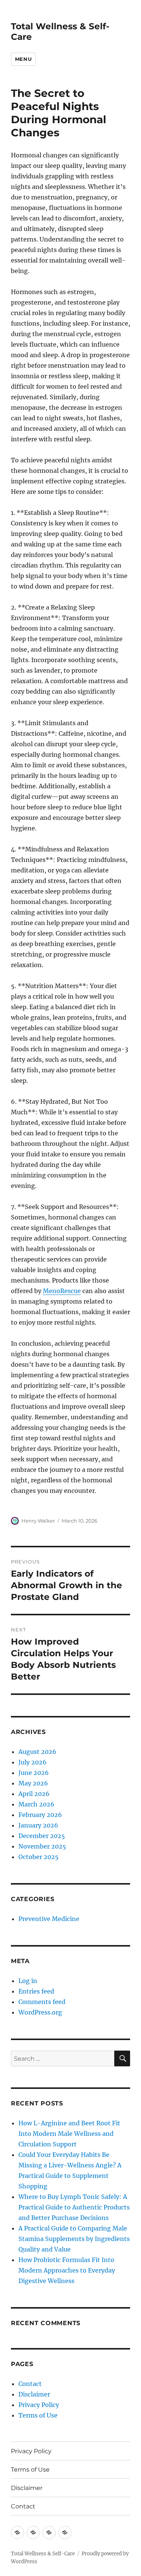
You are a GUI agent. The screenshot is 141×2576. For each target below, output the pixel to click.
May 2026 (33, 1783)
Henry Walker (38, 1521)
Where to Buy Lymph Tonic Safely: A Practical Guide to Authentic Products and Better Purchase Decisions (74, 2207)
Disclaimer (34, 2394)
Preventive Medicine (49, 1919)
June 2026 (34, 1773)
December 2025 (42, 1836)
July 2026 (33, 1762)
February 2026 (40, 1815)
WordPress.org (40, 2012)
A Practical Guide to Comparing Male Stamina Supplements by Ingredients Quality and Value (74, 2239)
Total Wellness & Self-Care (43, 2554)
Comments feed (42, 2002)
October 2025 (39, 1857)
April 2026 (34, 1794)
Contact (30, 2384)
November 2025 (42, 1846)
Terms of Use (38, 2415)
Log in (28, 1981)
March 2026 (36, 1804)
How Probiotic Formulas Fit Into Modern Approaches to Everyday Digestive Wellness (67, 2270)
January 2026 (38, 1825)
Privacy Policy (39, 2405)
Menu (23, 59)
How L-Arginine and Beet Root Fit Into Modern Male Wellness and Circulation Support (69, 2134)
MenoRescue (62, 1291)
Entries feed (36, 1991)
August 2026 (37, 1752)
